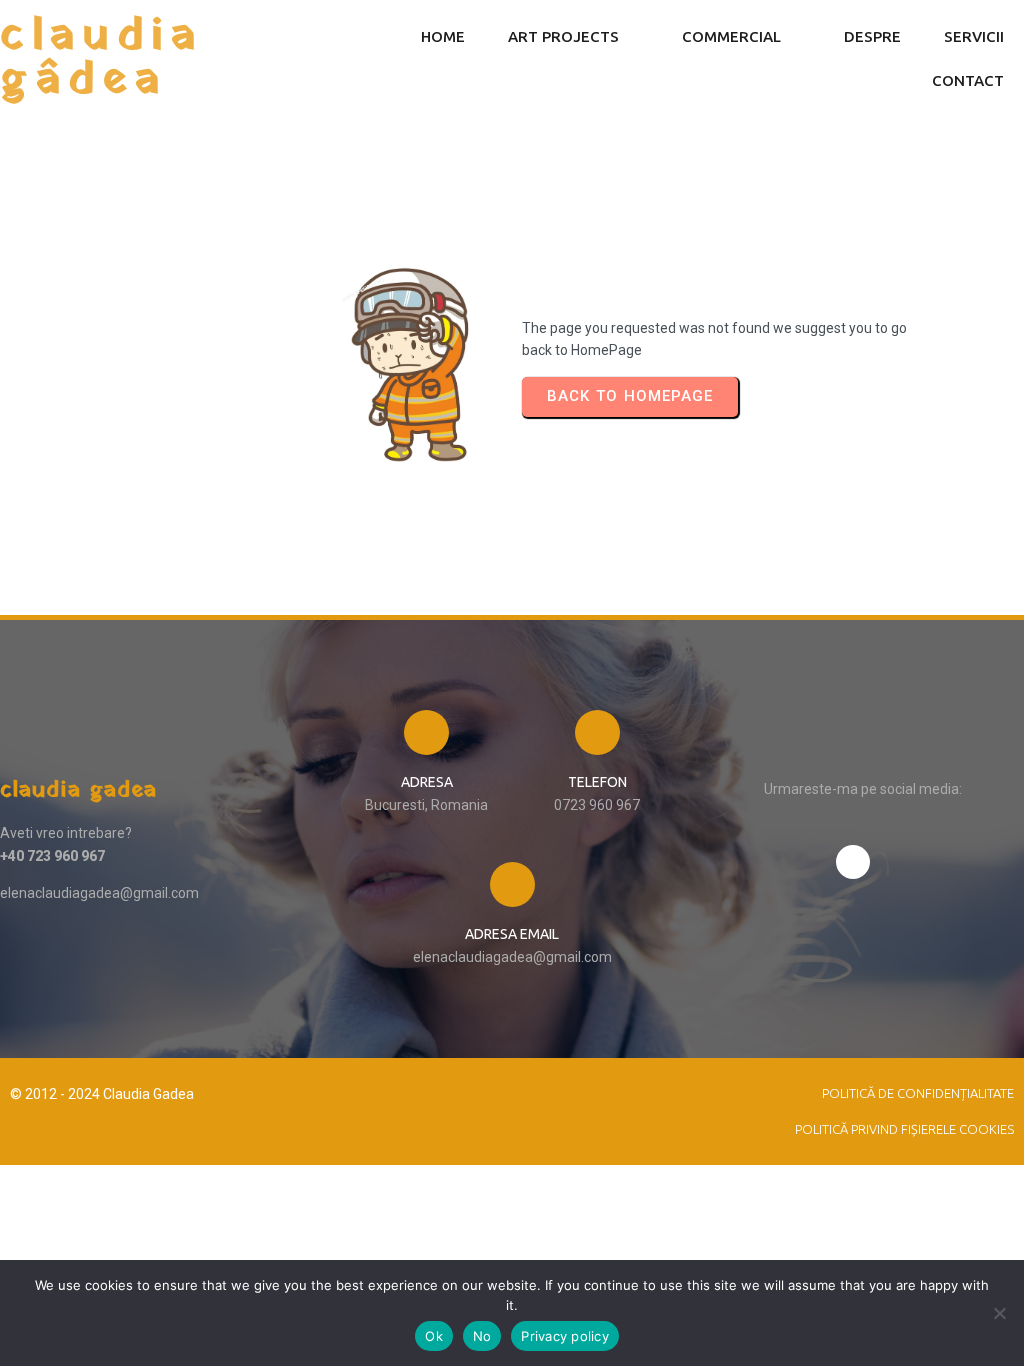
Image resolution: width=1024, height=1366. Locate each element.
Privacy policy (565, 1336)
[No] (999, 1313)
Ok (434, 1336)
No (482, 1336)
